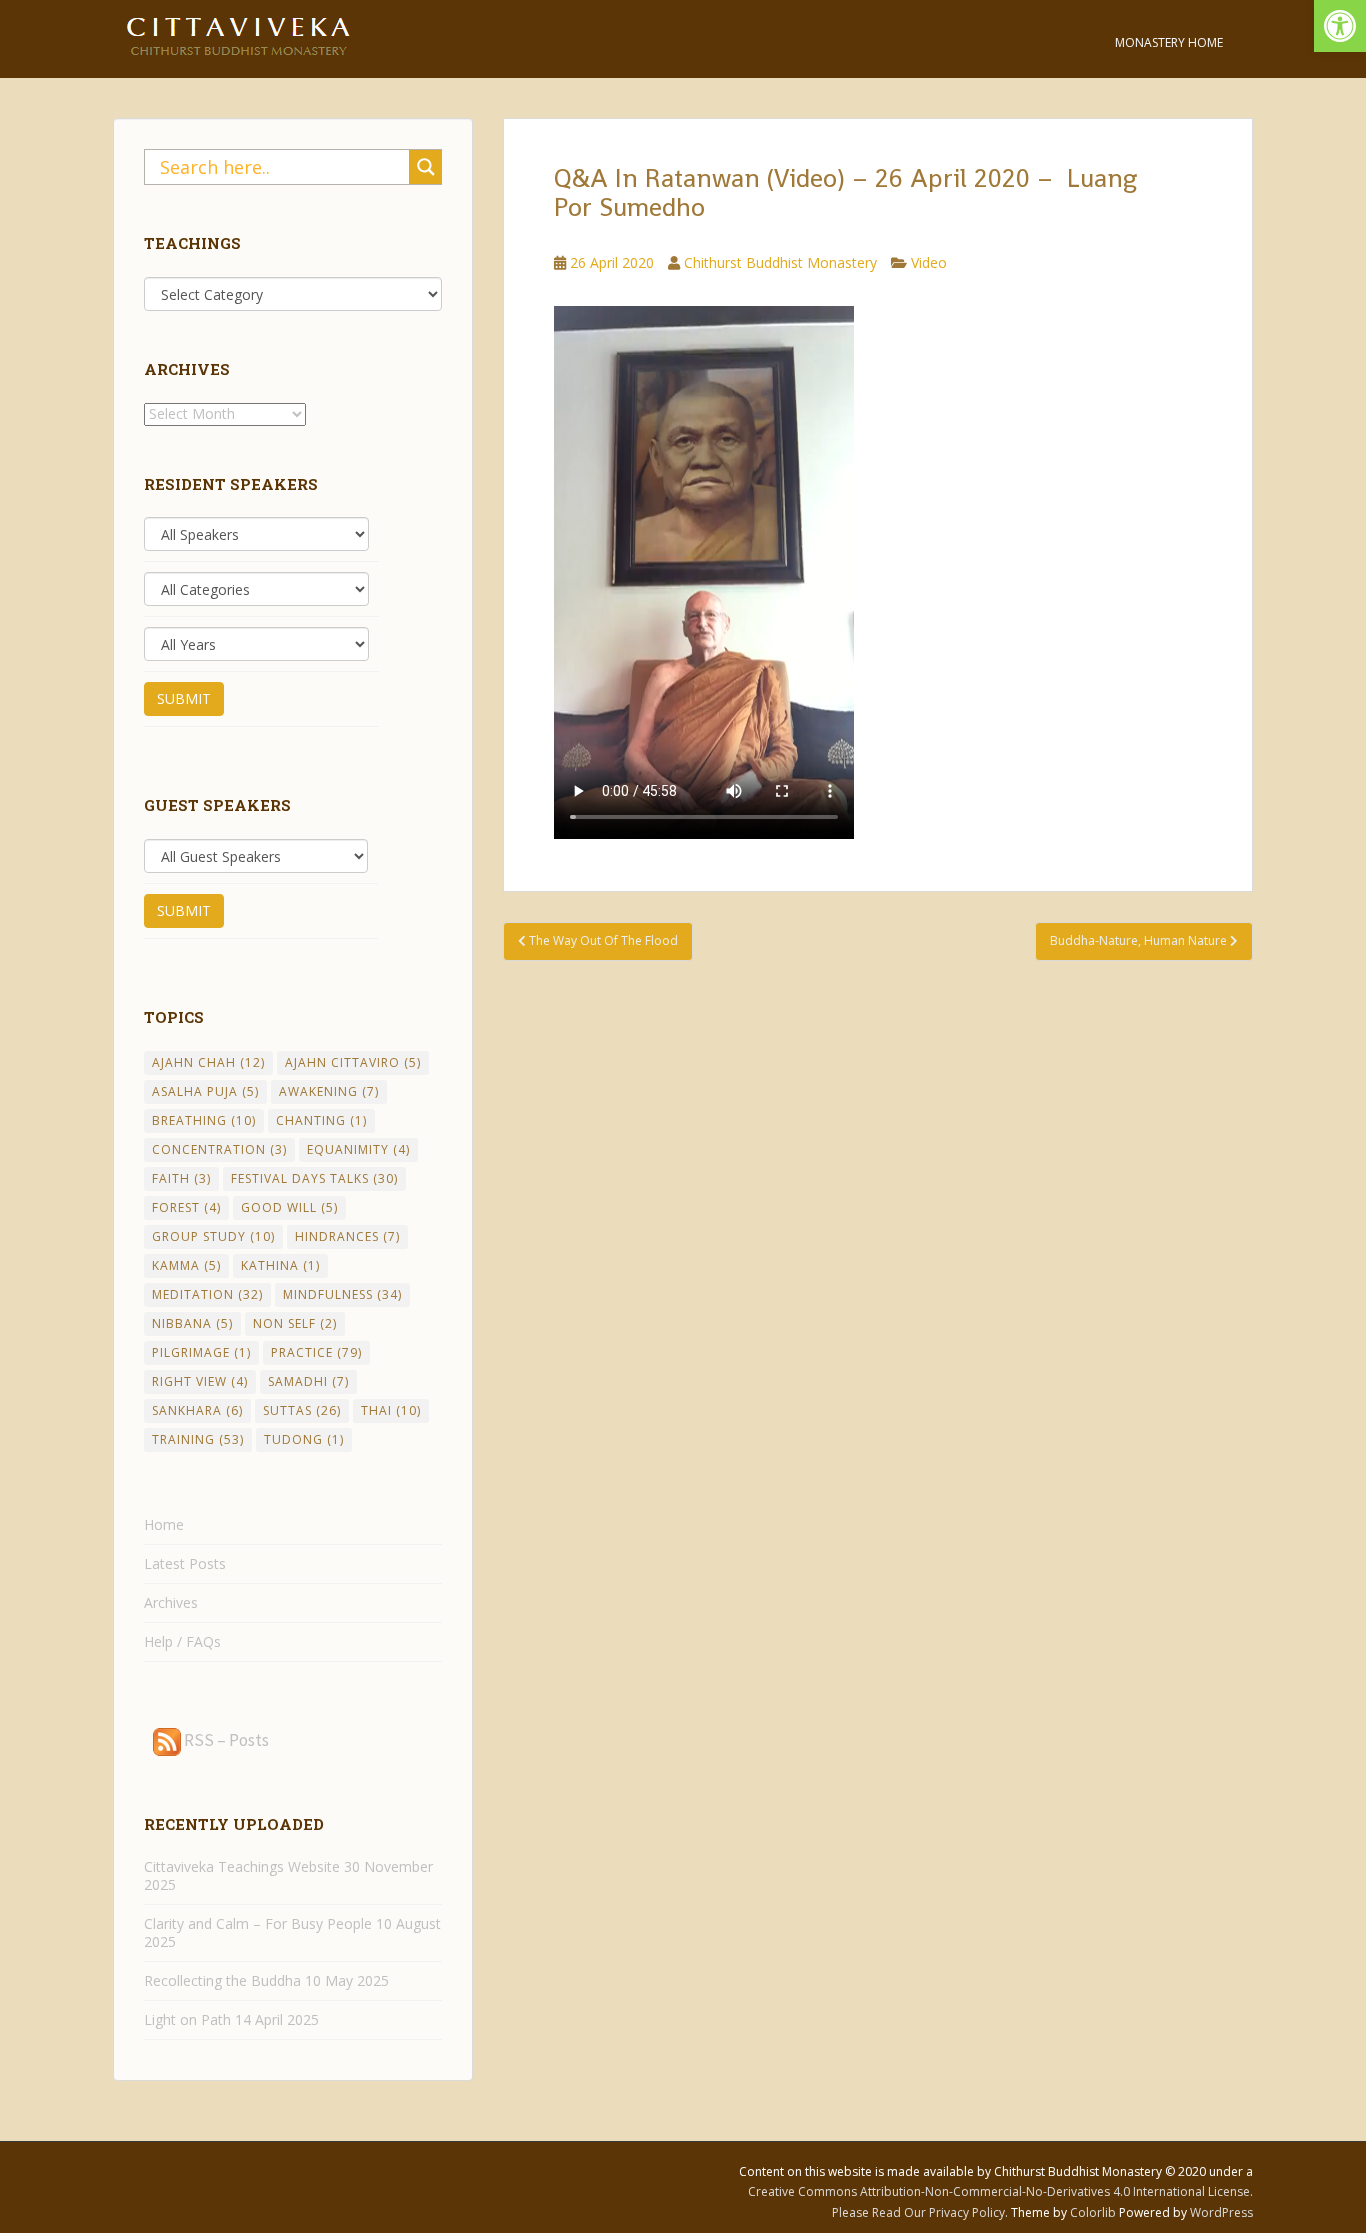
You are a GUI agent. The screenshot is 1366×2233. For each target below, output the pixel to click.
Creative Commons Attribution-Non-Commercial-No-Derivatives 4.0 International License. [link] (1000, 2191)
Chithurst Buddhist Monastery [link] (780, 262)
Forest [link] (186, 1207)
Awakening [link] (329, 1091)
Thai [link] (391, 1410)
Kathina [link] (280, 1265)
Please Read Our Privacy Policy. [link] (921, 2212)
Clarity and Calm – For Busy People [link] (258, 1923)
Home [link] (164, 1524)
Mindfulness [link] (342, 1294)
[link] (1340, 26)
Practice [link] (316, 1352)
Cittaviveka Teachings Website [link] (242, 1866)
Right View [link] (200, 1381)
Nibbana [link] (192, 1323)
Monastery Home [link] (1169, 42)
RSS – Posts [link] (225, 1740)
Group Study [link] (213, 1236)
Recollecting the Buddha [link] (222, 1980)
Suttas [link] (302, 1410)
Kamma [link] (186, 1265)
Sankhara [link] (197, 1410)
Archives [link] (171, 1602)
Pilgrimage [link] (201, 1352)
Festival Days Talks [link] (314, 1178)
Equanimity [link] (358, 1149)
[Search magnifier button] (426, 167)
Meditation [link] (207, 1294)
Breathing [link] (204, 1120)
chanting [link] (321, 1120)
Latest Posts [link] (185, 1563)
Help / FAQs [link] (182, 1641)
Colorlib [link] (1093, 2212)
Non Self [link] (295, 1323)
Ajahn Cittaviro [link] (353, 1062)
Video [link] (929, 262)
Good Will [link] (289, 1207)
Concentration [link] (219, 1149)
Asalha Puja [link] (205, 1091)
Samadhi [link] (308, 1381)
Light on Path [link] (187, 2019)
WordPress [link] (1221, 2212)
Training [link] (198, 1439)
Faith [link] (181, 1178)
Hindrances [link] (347, 1236)
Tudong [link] (304, 1439)
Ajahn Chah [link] (208, 1062)
